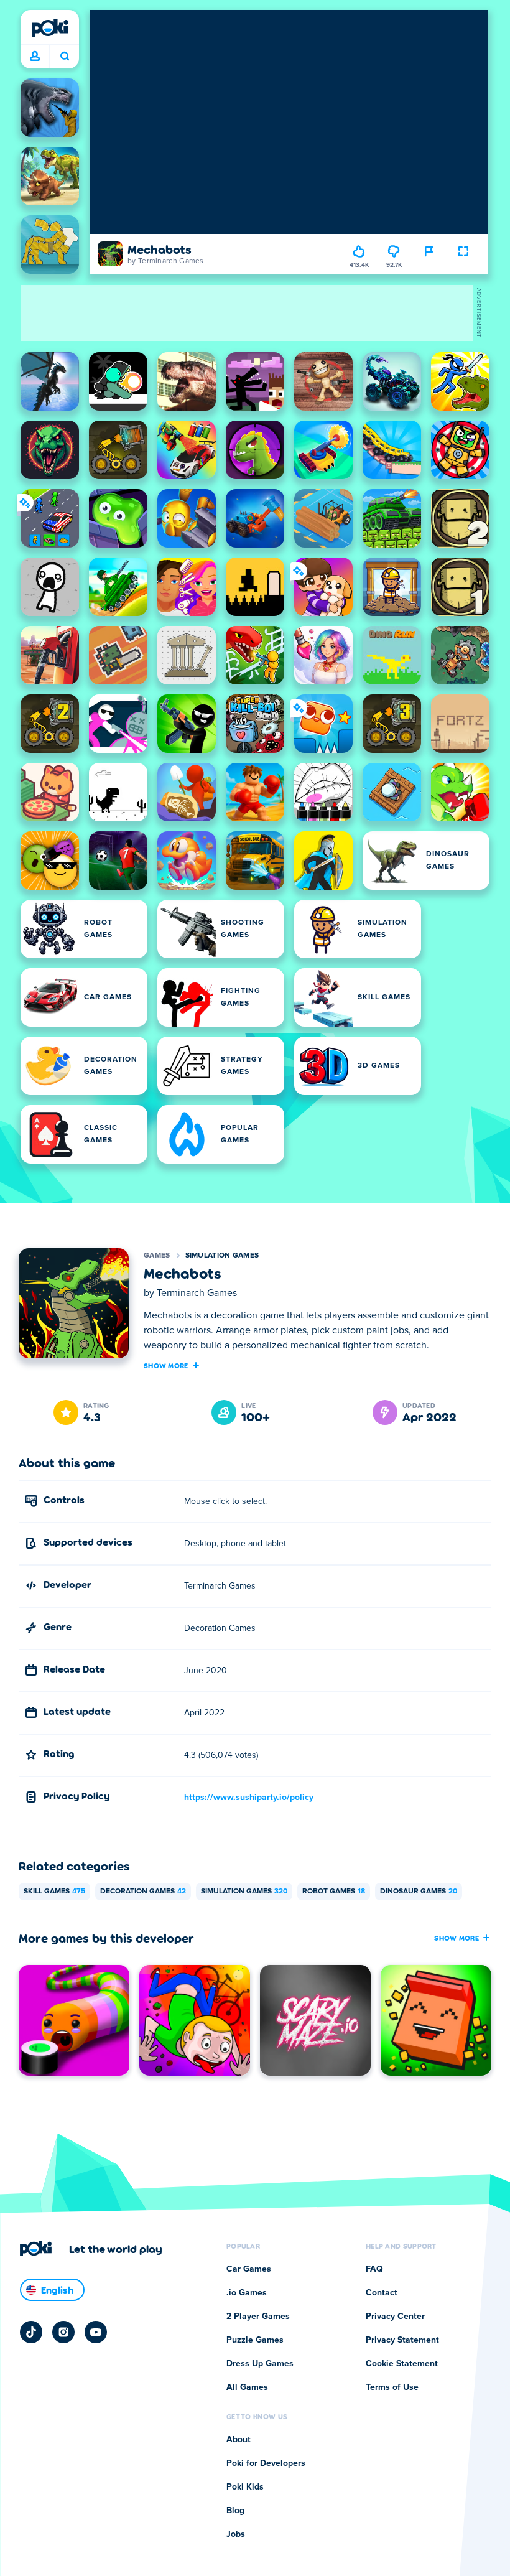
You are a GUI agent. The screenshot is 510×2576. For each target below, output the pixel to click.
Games (157, 1256)
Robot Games (334, 1892)
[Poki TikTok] (31, 2332)
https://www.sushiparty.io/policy (249, 1798)
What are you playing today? (64, 57)
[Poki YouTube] (96, 2332)
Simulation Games (222, 1256)
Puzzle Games (255, 2340)
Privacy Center (395, 2317)
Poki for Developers (266, 2463)
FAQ (374, 2269)
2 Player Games (258, 2317)
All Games (247, 2387)
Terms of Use (392, 2387)
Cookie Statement (402, 2364)
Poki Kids (245, 2487)
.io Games (247, 2293)
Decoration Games (143, 1892)
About (239, 2440)
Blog (235, 2511)
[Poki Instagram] (63, 2332)
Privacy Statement (402, 2340)
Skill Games (54, 1892)
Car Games (249, 2269)
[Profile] (35, 57)
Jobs (236, 2534)
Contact (382, 2293)
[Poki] (50, 28)
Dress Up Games (260, 2364)
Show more (166, 1365)
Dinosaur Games (419, 1892)
